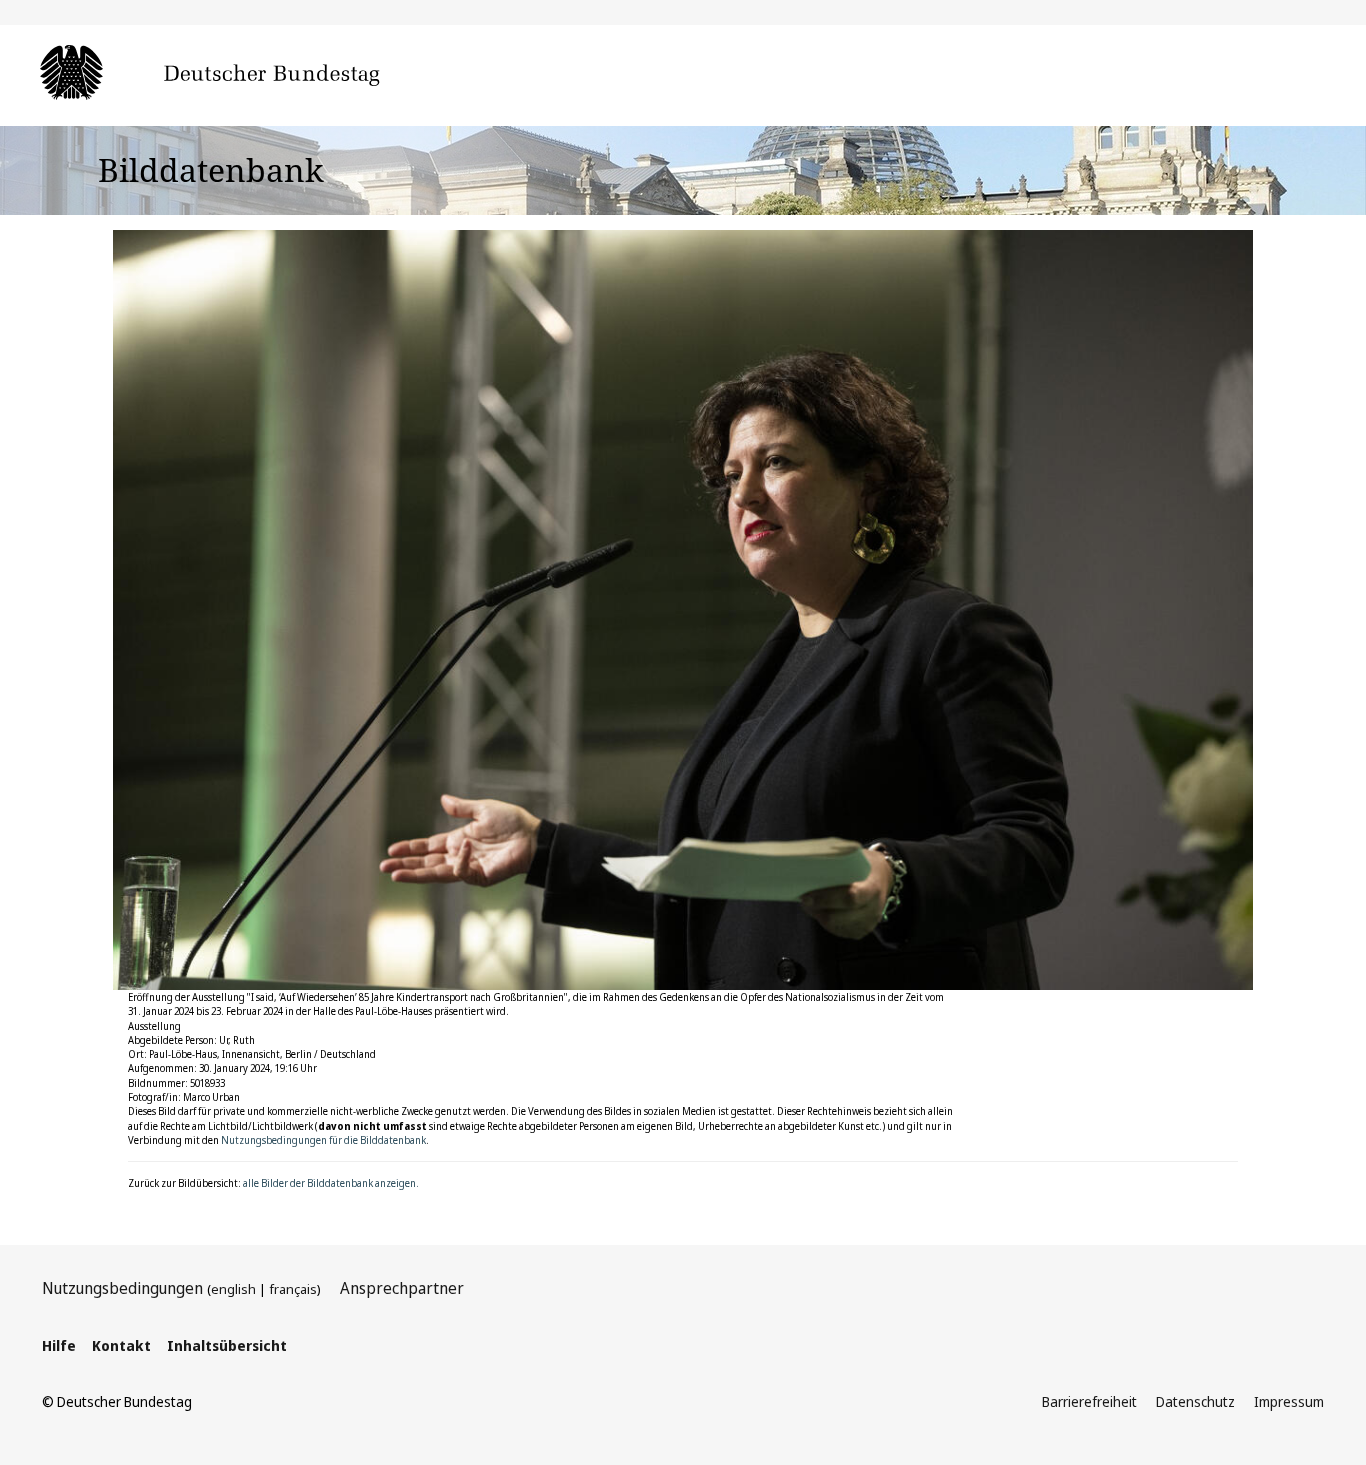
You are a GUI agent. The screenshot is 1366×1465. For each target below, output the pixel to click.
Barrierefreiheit (1089, 1401)
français (293, 1289)
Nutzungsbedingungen (122, 1288)
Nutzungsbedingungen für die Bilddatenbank (323, 1140)
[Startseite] (240, 74)
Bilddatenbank (211, 169)
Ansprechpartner (402, 1288)
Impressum (1289, 1401)
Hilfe (59, 1345)
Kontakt (121, 1345)
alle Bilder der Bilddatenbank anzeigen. (331, 1183)
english (233, 1289)
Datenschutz (1195, 1401)
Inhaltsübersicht (227, 1345)
